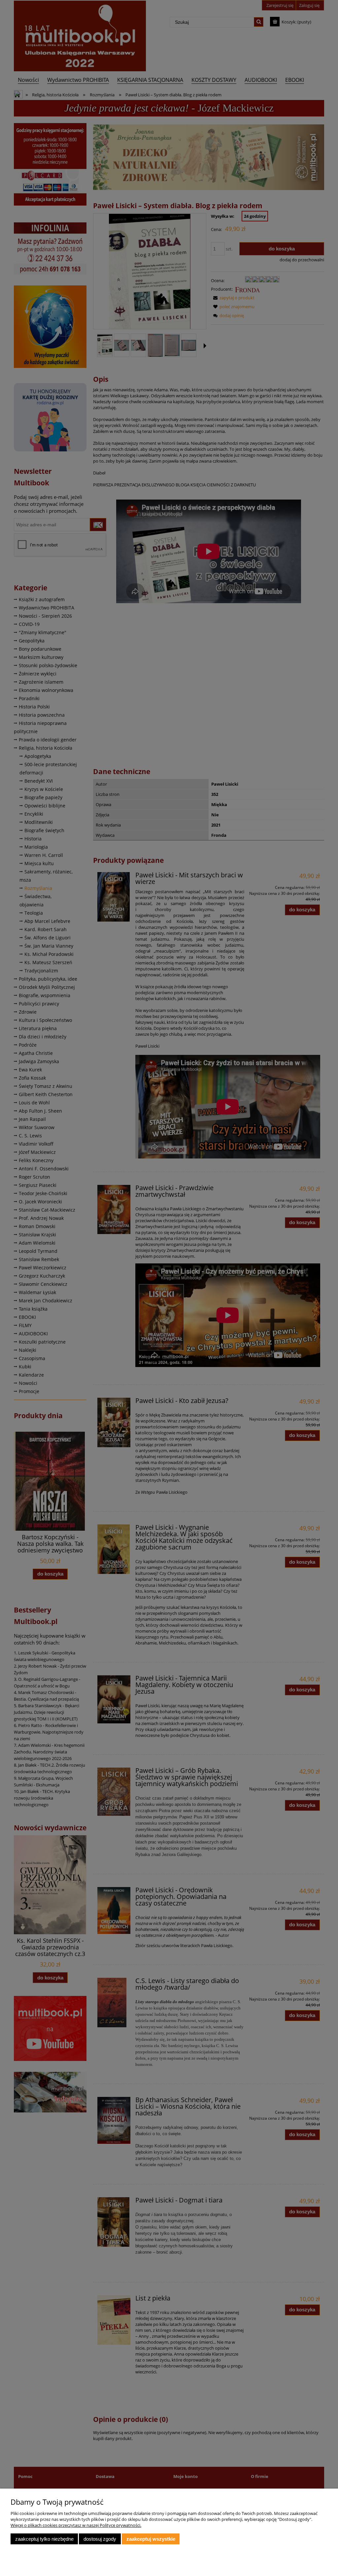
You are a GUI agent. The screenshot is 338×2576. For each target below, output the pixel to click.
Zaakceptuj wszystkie (151, 2539)
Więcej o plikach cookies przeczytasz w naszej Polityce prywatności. (76, 2525)
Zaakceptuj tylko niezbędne (44, 2539)
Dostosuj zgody (100, 2539)
